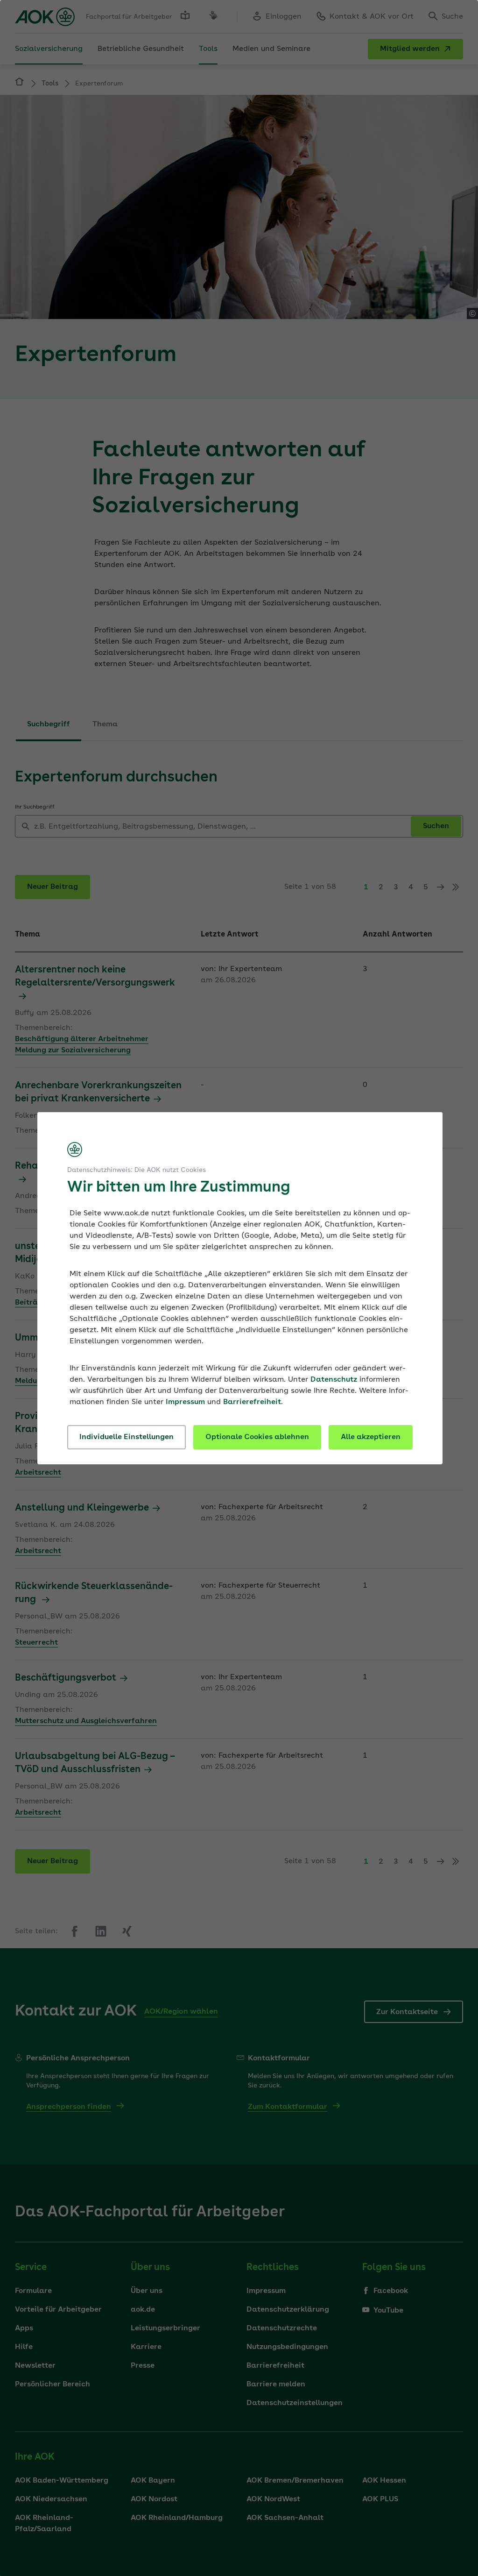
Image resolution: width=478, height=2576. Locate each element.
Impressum (185, 1402)
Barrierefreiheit (252, 1402)
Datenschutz (334, 1380)
